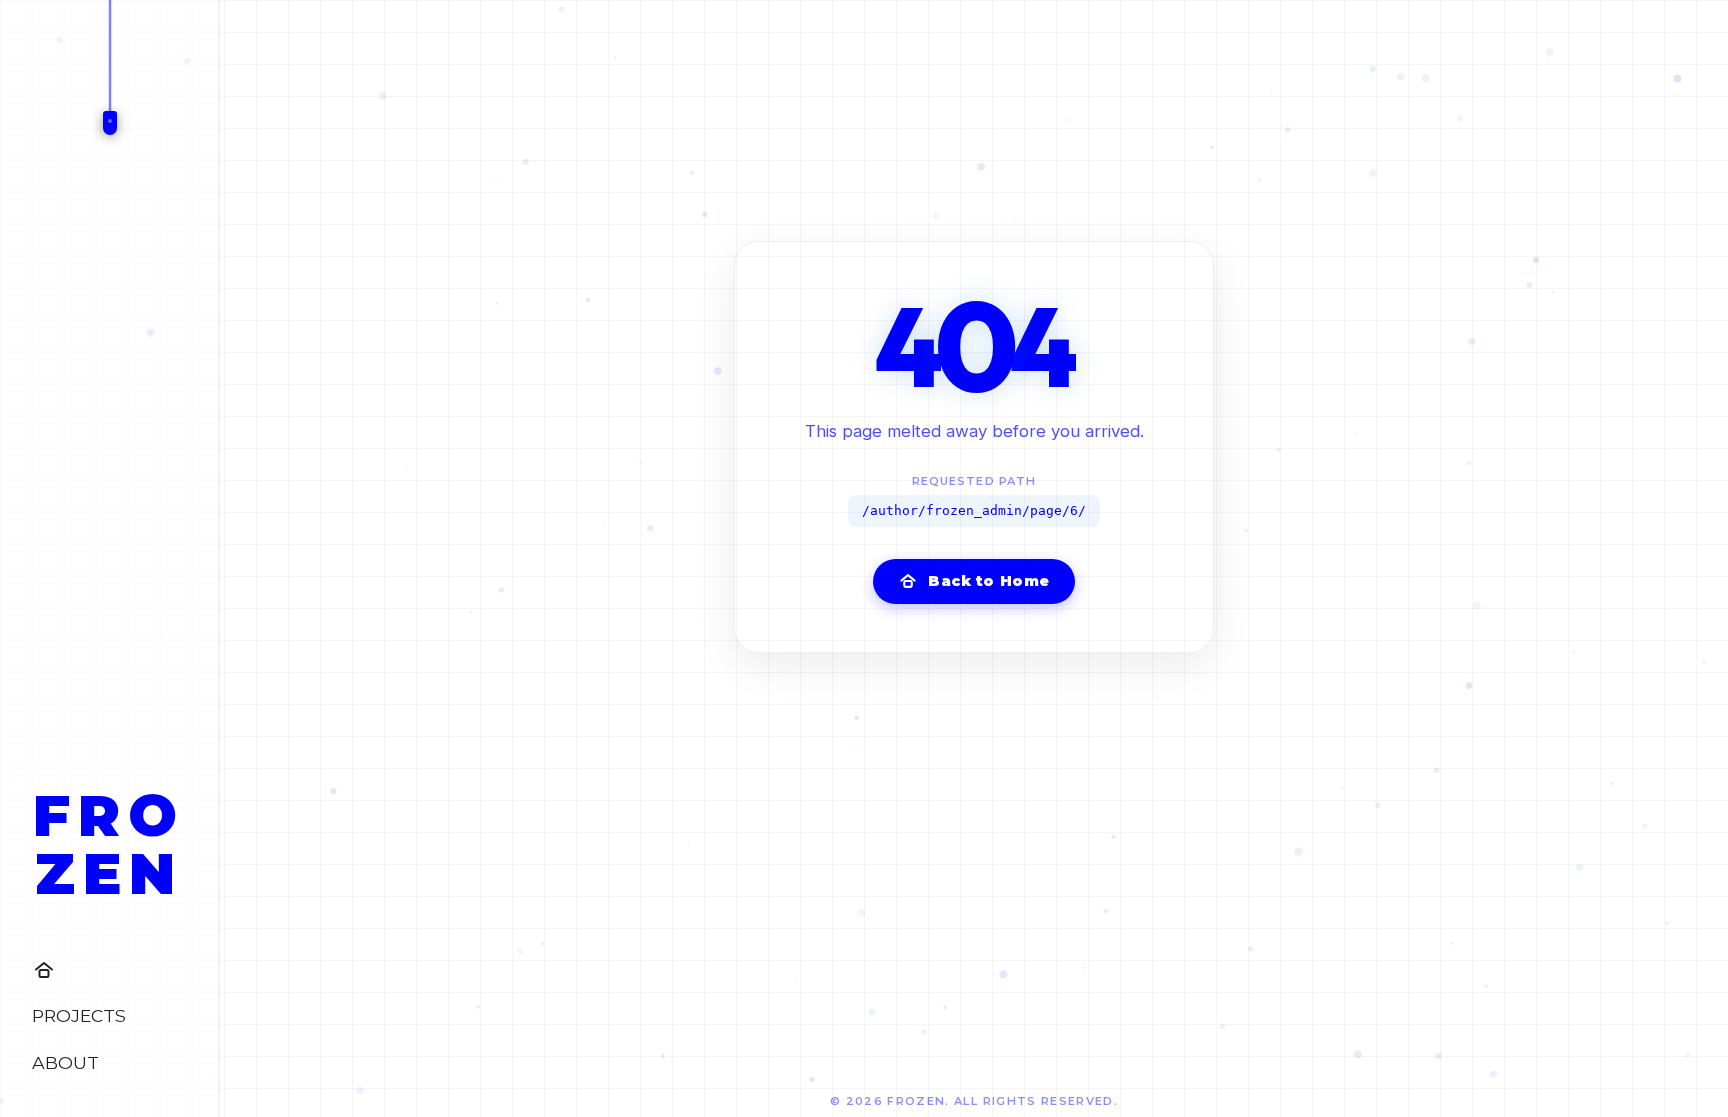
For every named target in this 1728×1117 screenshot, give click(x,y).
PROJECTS (79, 1015)
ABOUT (65, 1062)
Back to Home (989, 581)
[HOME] (109, 970)
